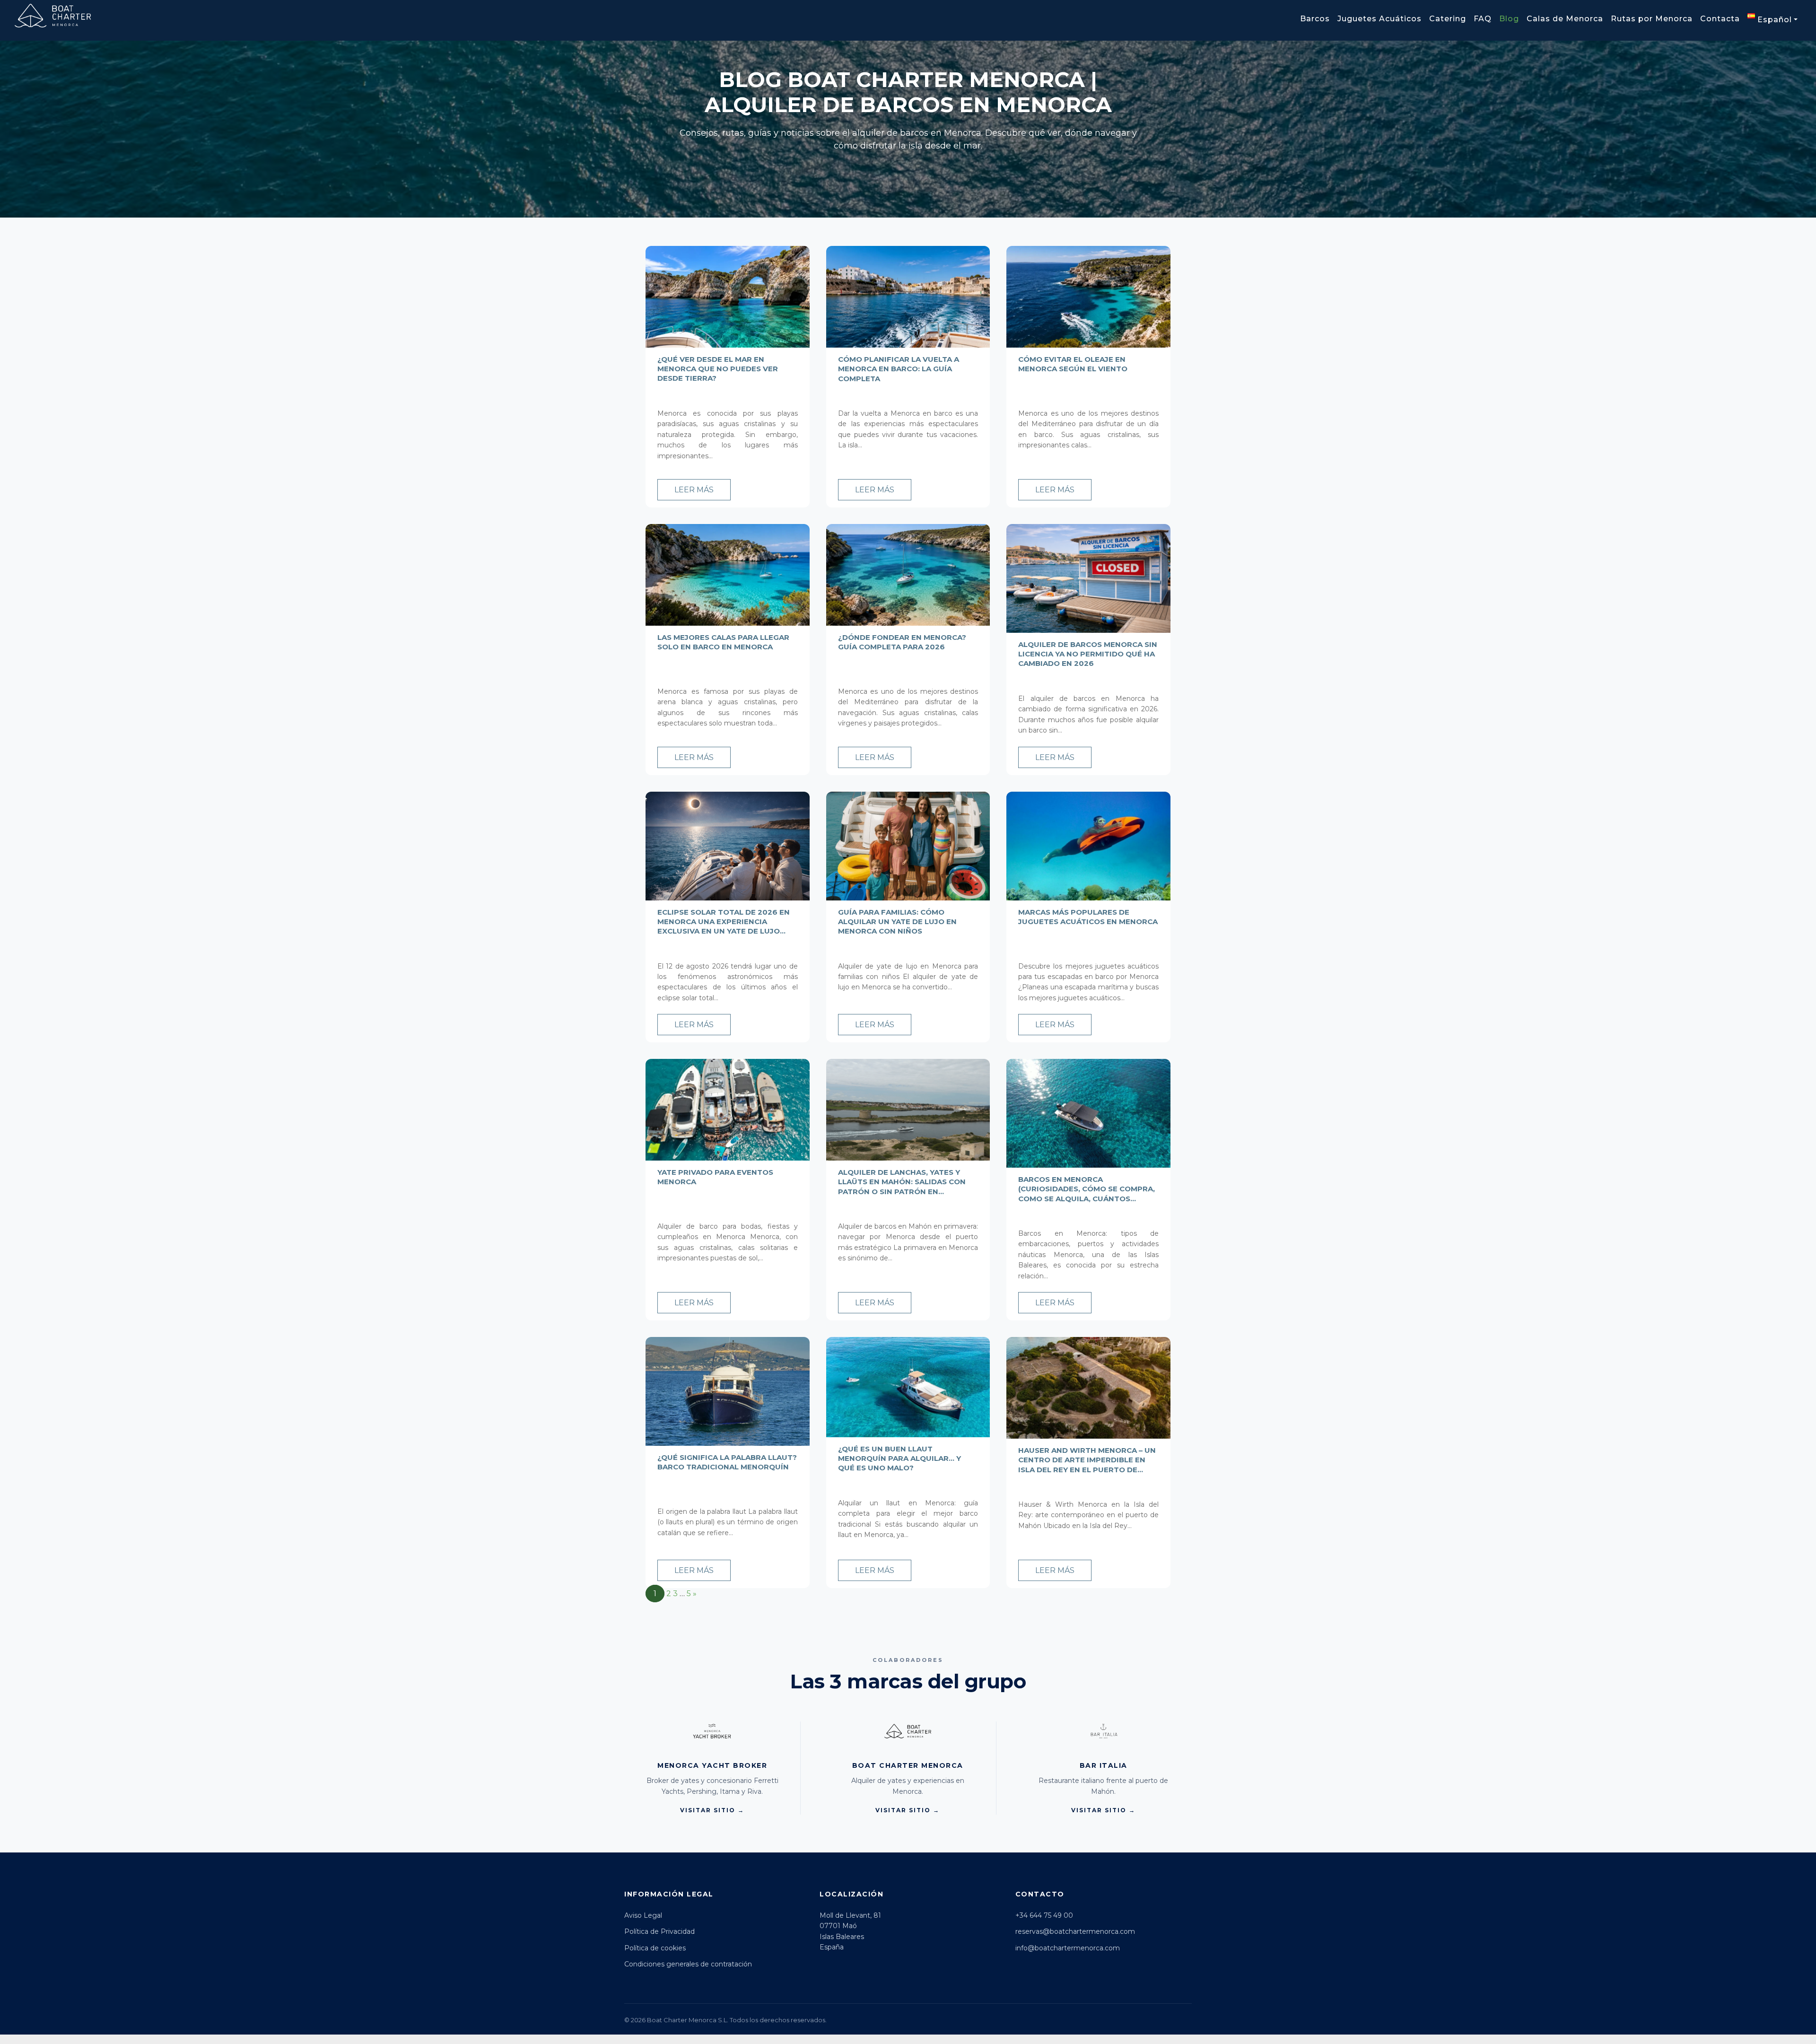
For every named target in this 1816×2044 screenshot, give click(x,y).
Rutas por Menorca (1652, 19)
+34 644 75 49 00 (1044, 1915)
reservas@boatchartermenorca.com (1075, 1931)
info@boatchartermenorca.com (1068, 1948)
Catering (1448, 19)
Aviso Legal (643, 1915)
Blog (1509, 19)
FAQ (1483, 19)
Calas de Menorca (1565, 19)
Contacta (1720, 19)
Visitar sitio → (712, 1810)
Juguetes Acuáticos (1379, 19)
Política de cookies (655, 1948)
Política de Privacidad (659, 1931)
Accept (1714, 2019)
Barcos (1315, 19)
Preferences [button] (1668, 2000)
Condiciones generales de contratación (688, 1964)
